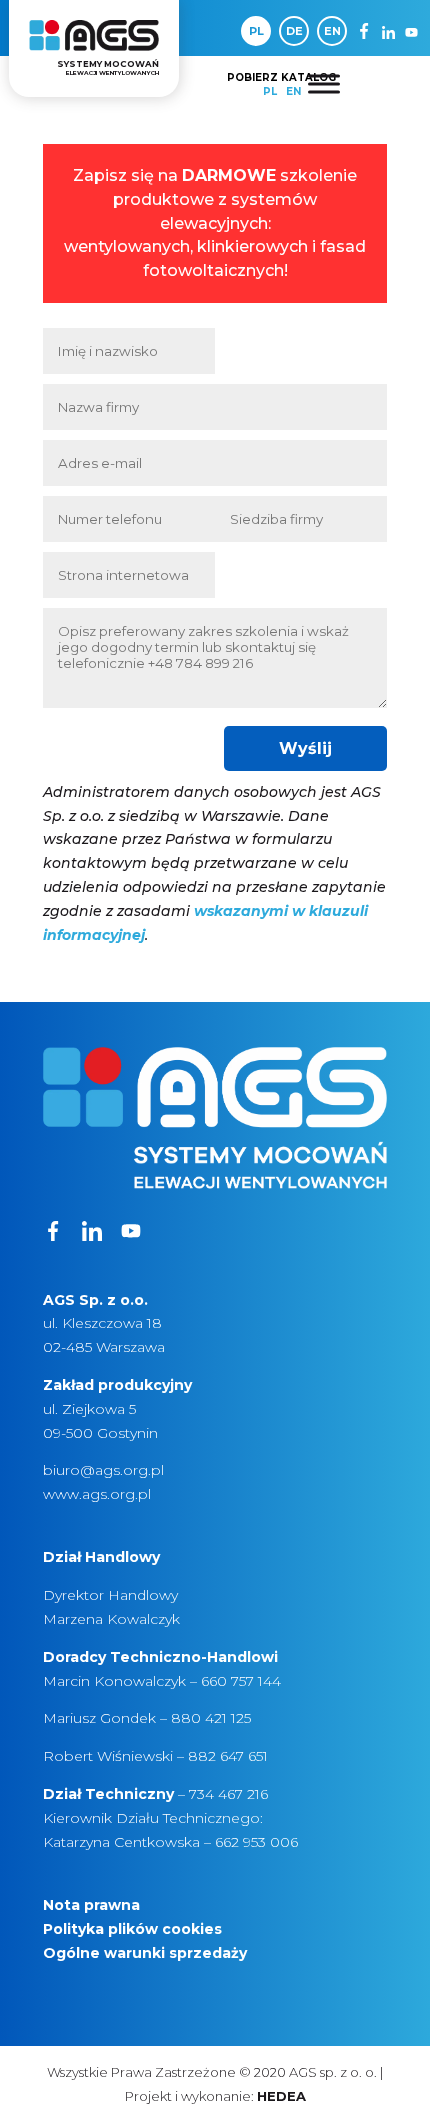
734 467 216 (228, 1794)
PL (256, 31)
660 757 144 (241, 1681)
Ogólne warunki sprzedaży (145, 1953)
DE (294, 31)
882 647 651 (228, 1756)
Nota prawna (91, 1905)
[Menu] (324, 83)
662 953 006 (256, 1842)
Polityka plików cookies (132, 1929)
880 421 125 (211, 1718)
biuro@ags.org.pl (103, 1470)
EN (332, 31)
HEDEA (281, 2096)
